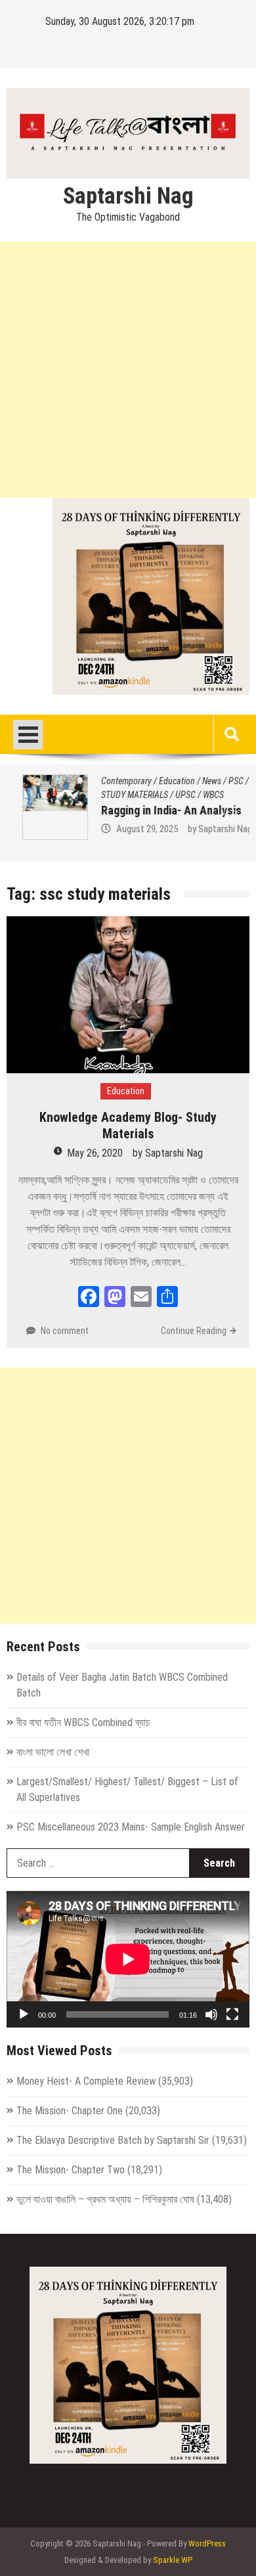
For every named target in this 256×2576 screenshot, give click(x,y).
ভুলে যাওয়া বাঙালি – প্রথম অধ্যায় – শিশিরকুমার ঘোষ (105, 2199)
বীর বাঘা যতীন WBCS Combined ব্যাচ (83, 1722)
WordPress (207, 2543)
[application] (128, 1959)
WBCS (198, 795)
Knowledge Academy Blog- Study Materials (128, 1125)
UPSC (170, 795)
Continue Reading (194, 1331)
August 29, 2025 (131, 829)
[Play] (24, 2014)
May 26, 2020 (95, 1153)
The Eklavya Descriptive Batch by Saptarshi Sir (113, 2140)
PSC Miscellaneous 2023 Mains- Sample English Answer (131, 1827)
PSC (220, 781)
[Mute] (211, 2014)
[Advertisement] (128, 370)
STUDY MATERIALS (119, 795)
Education (161, 781)
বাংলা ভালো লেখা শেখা (53, 1752)
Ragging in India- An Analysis (156, 810)
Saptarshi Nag (128, 196)
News (196, 781)
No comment (65, 1331)
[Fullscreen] (232, 2014)
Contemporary (111, 781)
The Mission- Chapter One (70, 2111)
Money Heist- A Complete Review (86, 2081)
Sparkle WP (173, 2560)
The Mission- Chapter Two (71, 2170)
